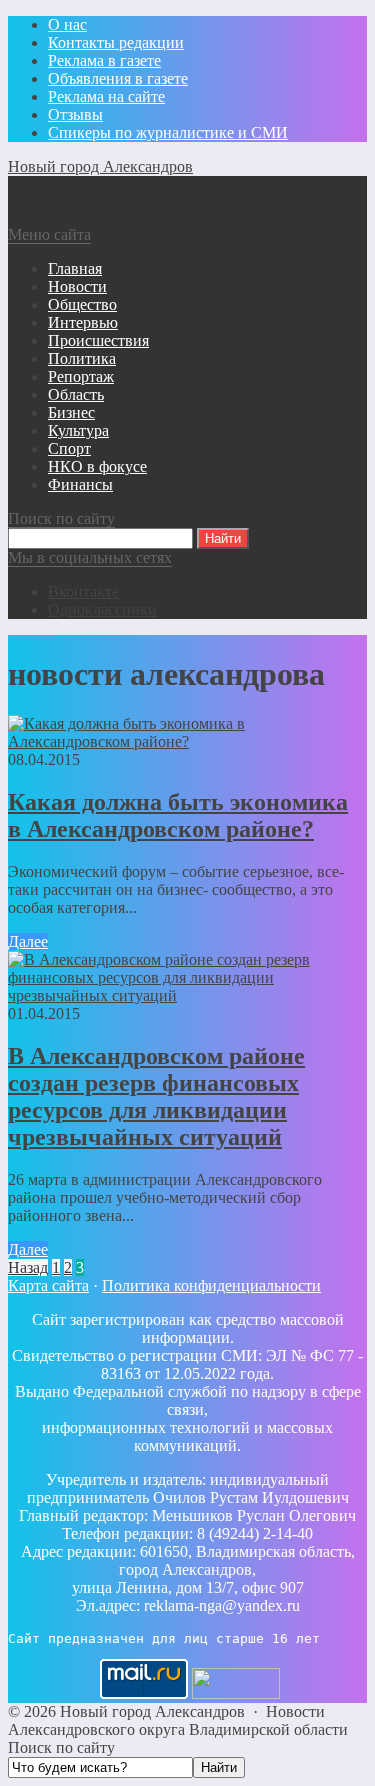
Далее (28, 941)
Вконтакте (83, 591)
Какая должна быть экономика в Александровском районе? (178, 815)
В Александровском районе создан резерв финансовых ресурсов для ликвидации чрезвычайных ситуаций (156, 1096)
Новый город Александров (100, 166)
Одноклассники (102, 609)
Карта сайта (48, 1285)
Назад (28, 1267)
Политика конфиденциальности (211, 1285)
